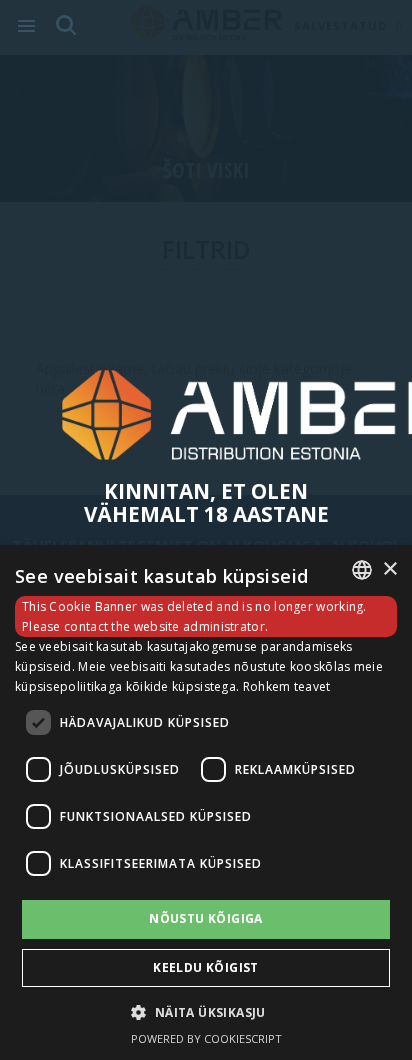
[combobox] (362, 570)
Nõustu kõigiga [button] (206, 918)
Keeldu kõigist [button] (206, 967)
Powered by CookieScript (206, 1038)
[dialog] (206, 802)
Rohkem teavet (287, 686)
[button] (205, 1011)
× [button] (389, 569)
